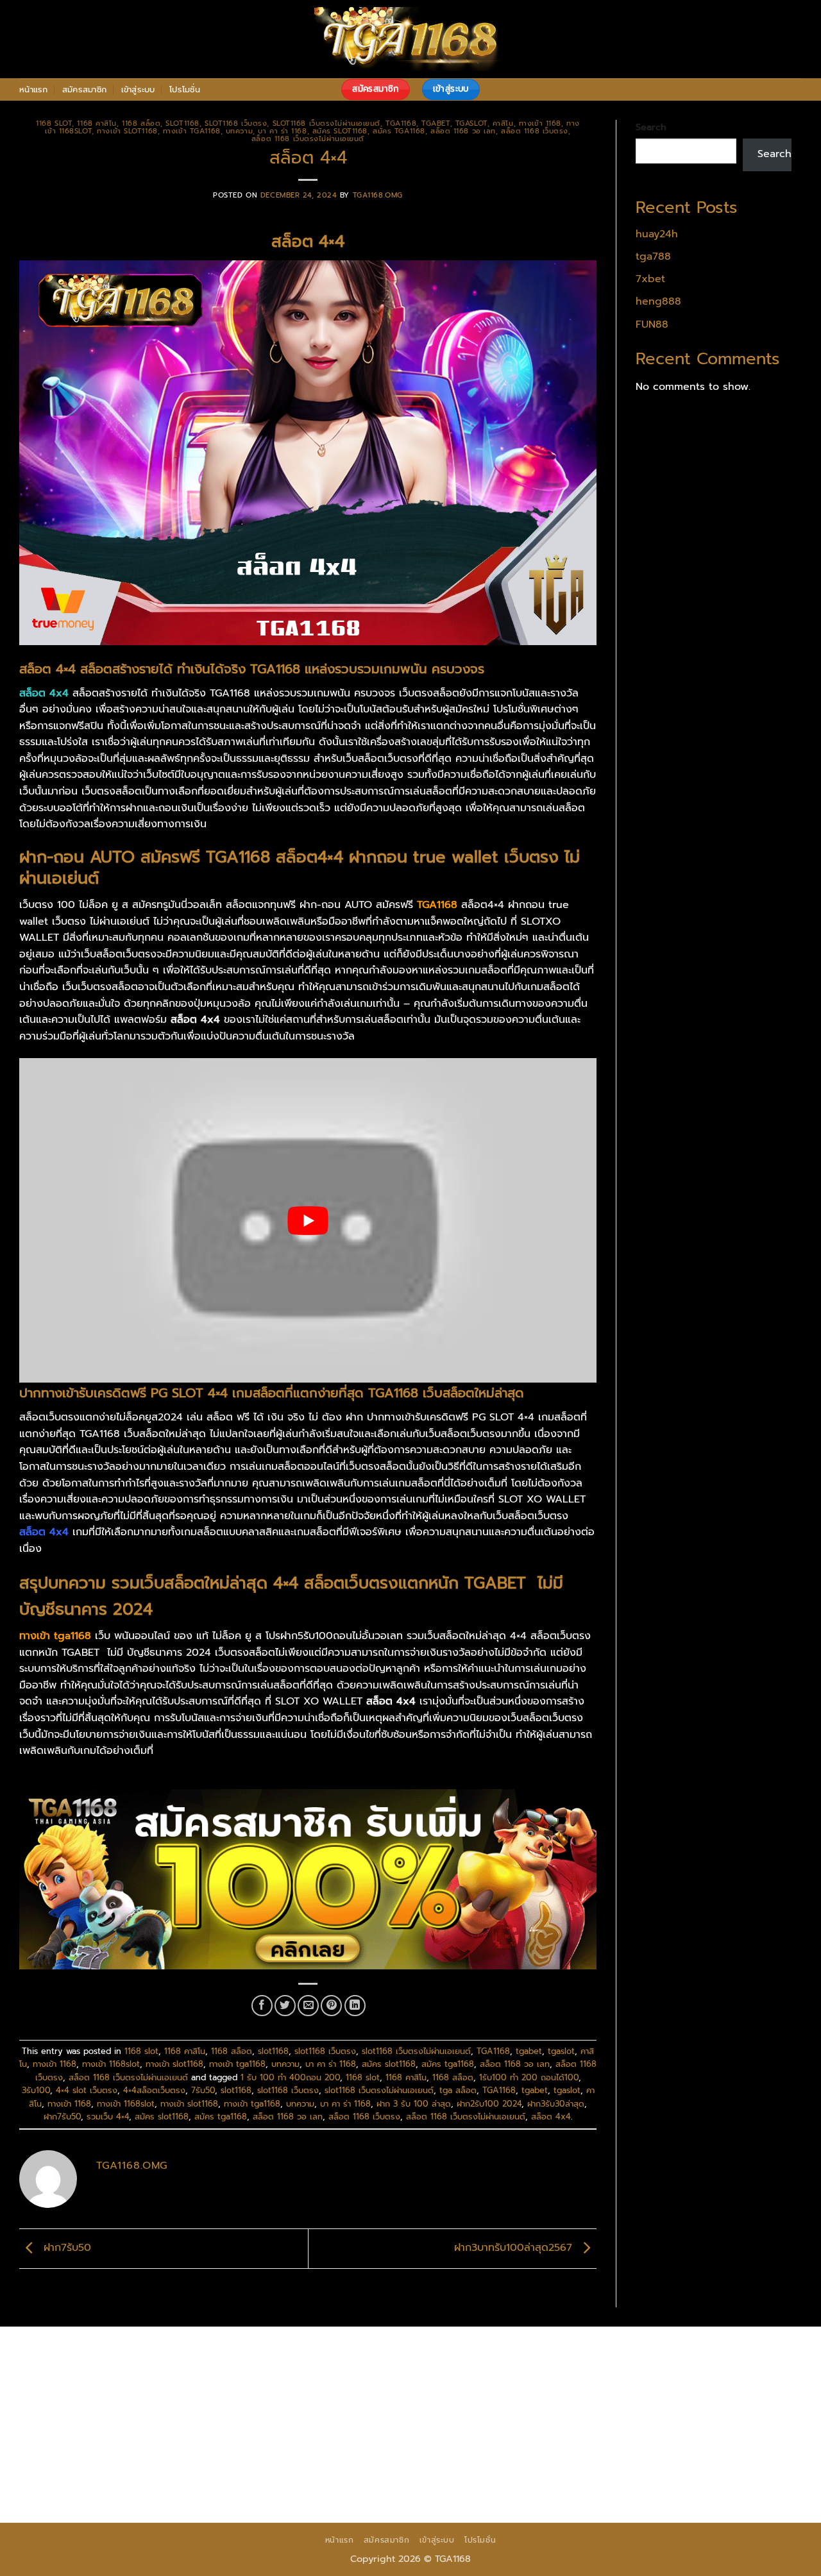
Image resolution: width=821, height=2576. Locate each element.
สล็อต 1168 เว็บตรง (535, 131)
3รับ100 (36, 2090)
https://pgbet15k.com (429, 2371)
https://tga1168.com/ (157, 2387)
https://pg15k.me (62, 2371)
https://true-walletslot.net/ (367, 2486)
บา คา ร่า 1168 (282, 131)
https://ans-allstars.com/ (288, 2403)
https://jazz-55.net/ (707, 2436)
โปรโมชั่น (185, 89)
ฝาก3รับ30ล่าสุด (556, 2104)
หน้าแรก (34, 89)
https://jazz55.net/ (538, 2420)
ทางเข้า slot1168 (127, 131)
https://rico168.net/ (402, 2403)
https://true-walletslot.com (289, 2436)
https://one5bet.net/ (613, 2403)
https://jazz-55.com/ (604, 2436)
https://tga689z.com (71, 2354)
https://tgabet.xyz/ (261, 2387)
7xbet (650, 279)
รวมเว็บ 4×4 (108, 2117)
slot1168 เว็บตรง (236, 123)
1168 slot (54, 123)
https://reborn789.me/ (431, 2420)
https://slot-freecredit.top (154, 2436)
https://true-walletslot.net (306, 2420)
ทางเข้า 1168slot (111, 2064)
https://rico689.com (374, 2354)
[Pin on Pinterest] (331, 2006)
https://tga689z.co (173, 2354)
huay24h (657, 234)
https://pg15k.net (327, 2371)
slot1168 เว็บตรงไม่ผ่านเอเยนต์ (327, 123)
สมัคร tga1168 (399, 131)
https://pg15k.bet (684, 2354)
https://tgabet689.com (406, 2469)
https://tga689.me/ (297, 2469)
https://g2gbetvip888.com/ (180, 2452)
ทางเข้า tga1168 (192, 131)
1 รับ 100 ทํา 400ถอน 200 (290, 2077)
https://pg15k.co (239, 2371)
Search (651, 127)
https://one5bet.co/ (719, 2403)
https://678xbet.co (175, 2403)
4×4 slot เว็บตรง (87, 2090)
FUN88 (652, 324)
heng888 (658, 301)
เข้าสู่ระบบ (138, 89)
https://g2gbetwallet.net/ (453, 2452)
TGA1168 (401, 123)
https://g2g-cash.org (480, 2354)
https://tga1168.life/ (669, 2387)
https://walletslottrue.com (653, 2420)
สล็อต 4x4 (551, 2117)
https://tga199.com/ (69, 2420)
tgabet (436, 123)
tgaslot (471, 123)
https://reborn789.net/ (181, 2420)
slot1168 (182, 123)
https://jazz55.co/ (63, 2452)
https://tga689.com (196, 2469)
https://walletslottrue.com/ (86, 2486)
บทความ (239, 131)
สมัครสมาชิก (84, 89)
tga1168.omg (378, 195)
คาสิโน (503, 123)
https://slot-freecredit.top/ (647, 2486)
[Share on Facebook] (262, 2006)
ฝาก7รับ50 (62, 2117)
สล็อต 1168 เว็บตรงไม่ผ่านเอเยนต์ (308, 139)
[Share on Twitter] (285, 2006)
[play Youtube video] (308, 1220)
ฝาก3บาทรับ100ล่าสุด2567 (515, 2248)
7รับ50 (203, 2090)
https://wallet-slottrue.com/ (226, 2486)
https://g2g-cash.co (586, 2354)
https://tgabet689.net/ (525, 2469)
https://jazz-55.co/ (503, 2436)
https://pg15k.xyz (151, 2371)
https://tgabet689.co (640, 2469)
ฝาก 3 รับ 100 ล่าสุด (414, 2104)
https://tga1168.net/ (463, 2387)
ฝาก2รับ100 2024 (489, 2104)
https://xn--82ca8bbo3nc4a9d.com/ (613, 2452)
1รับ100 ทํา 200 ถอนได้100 (529, 2077)
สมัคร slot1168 (340, 131)
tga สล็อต (458, 2090)
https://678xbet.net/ (72, 2403)
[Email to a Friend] (308, 2006)
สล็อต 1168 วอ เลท (463, 131)
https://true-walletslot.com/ (507, 2486)
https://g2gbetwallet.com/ (319, 2452)
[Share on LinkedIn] (355, 2006)
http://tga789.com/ (361, 2387)
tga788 (653, 257)
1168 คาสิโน (97, 123)
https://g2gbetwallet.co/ (81, 2469)
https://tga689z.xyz (272, 2354)
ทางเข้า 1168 (540, 123)
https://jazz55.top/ (406, 2436)
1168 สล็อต (141, 123)
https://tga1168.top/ (566, 2387)
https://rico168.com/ (506, 2403)
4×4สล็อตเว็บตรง (154, 2090)
